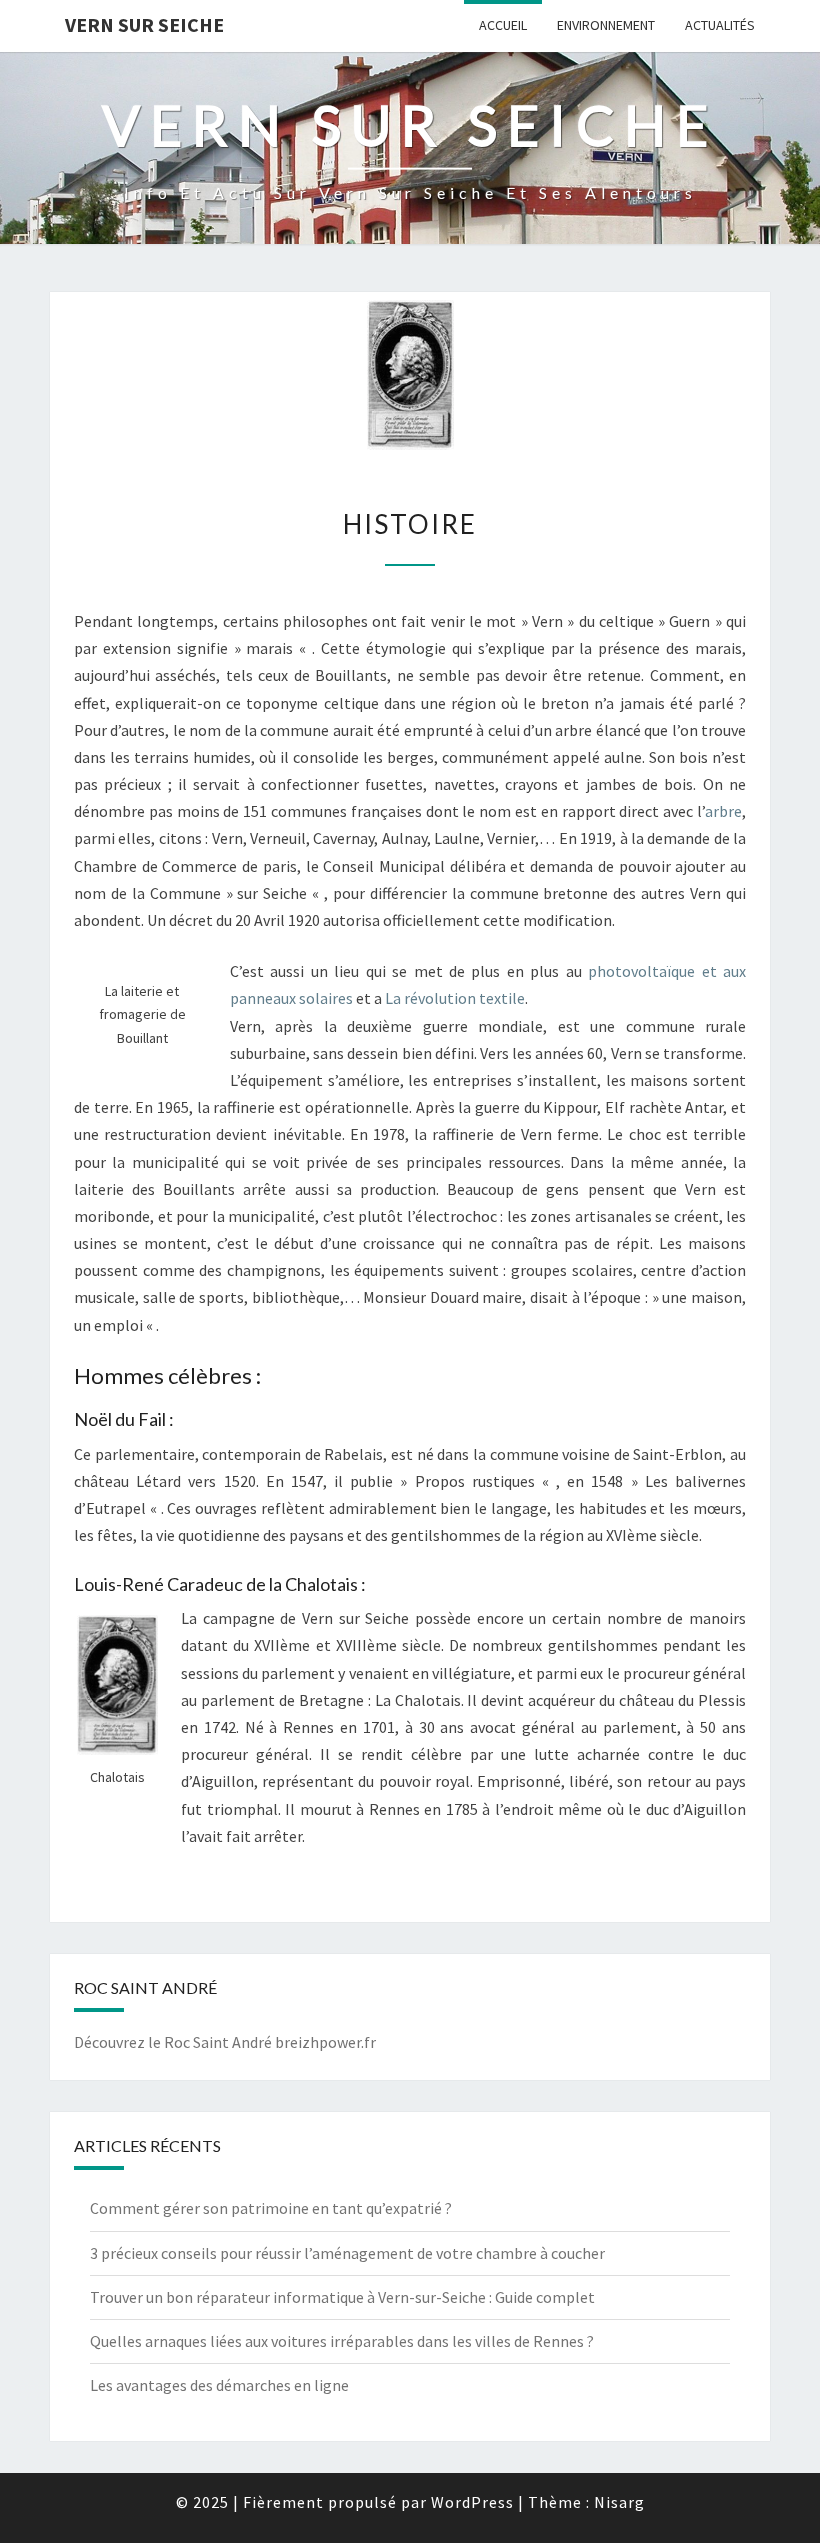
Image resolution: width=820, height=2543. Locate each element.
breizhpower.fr (325, 2042)
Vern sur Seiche (144, 24)
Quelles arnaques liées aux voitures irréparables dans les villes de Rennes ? (342, 2341)
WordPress (472, 2502)
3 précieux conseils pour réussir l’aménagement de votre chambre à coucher (347, 2253)
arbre (723, 811)
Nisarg (619, 2502)
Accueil (503, 25)
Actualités (720, 25)
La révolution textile (455, 998)
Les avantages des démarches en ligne (219, 2385)
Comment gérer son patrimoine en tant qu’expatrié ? (271, 2208)
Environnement (606, 25)
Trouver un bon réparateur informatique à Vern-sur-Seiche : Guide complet (342, 2297)
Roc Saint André (218, 2042)
